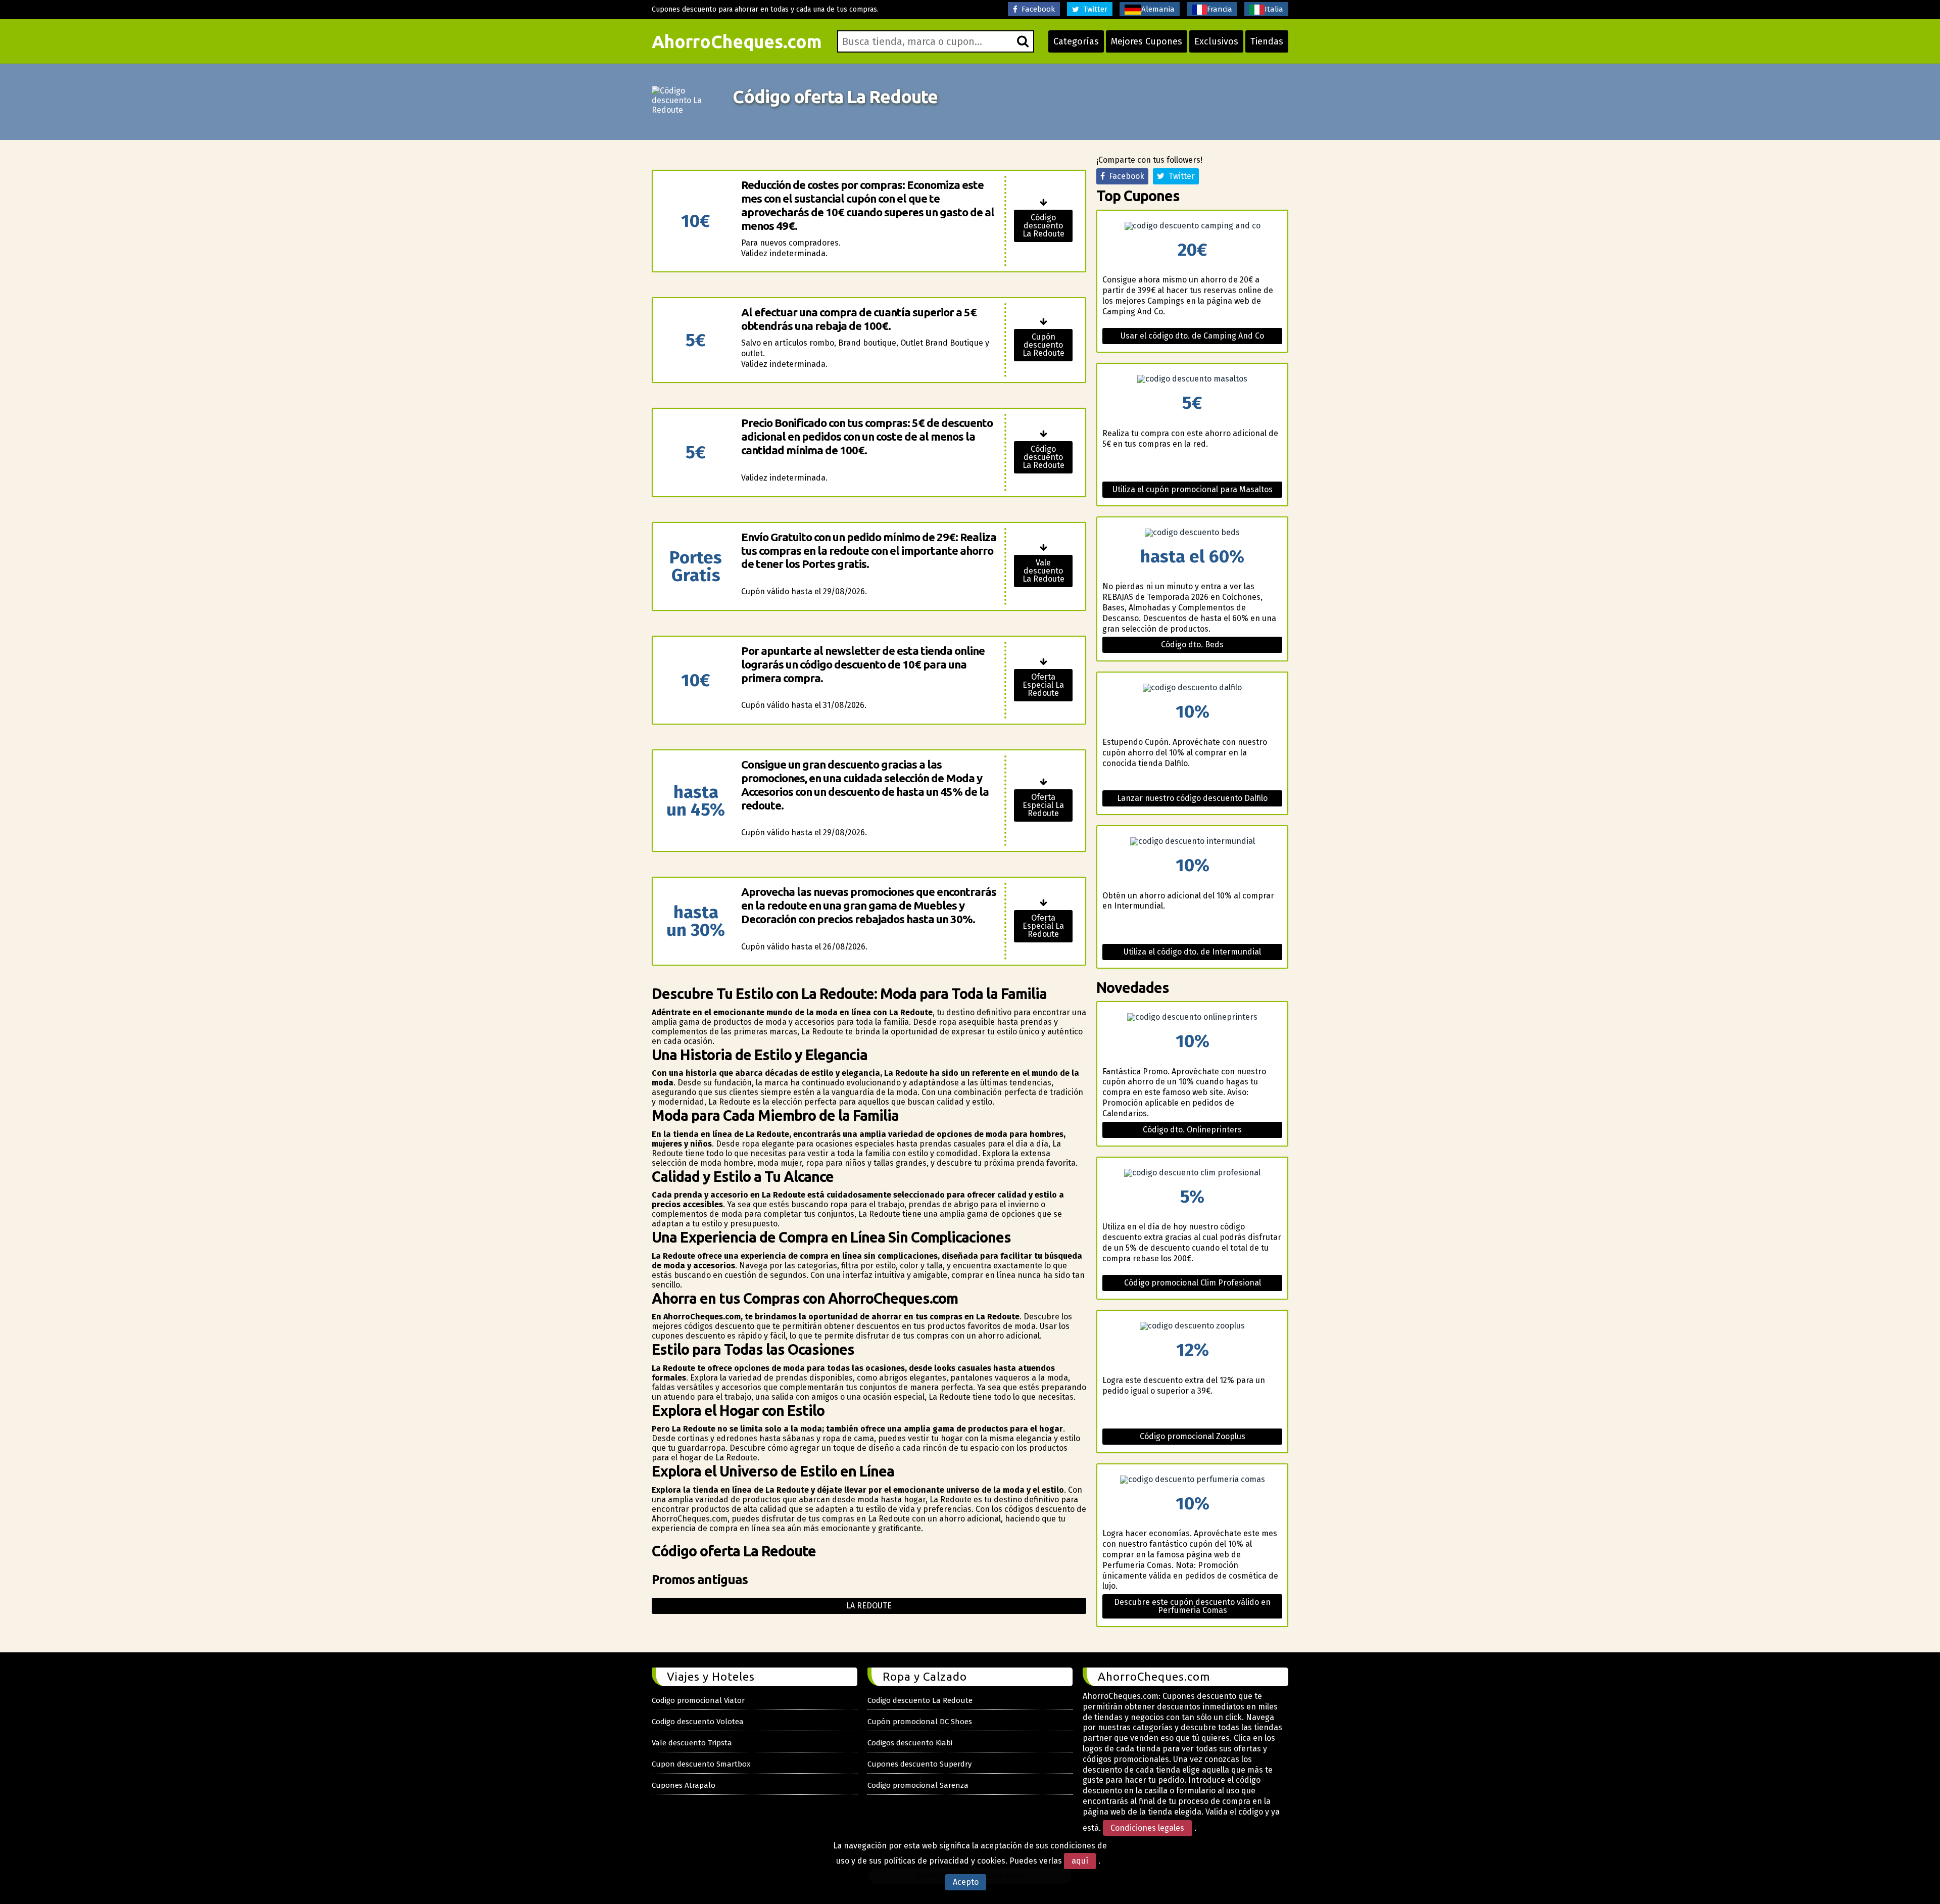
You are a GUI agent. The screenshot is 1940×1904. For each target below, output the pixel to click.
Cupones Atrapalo (684, 1785)
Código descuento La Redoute (1044, 226)
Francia (1220, 9)
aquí (1080, 1861)
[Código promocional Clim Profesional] (1192, 1173)
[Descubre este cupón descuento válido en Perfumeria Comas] (1192, 1480)
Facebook (1036, 9)
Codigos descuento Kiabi (910, 1743)
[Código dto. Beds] (1192, 533)
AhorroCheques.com (737, 41)
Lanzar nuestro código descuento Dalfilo (1192, 798)
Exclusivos (1216, 41)
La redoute (869, 1606)
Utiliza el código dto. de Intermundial (1192, 952)
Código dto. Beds (1192, 645)
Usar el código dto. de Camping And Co (1192, 336)
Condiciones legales (1147, 1828)
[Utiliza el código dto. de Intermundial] (1192, 841)
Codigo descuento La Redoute (920, 1700)
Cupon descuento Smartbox (701, 1764)
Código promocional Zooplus (1193, 1436)
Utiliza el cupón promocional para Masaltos (1193, 489)
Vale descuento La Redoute (1044, 571)
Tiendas (1267, 41)
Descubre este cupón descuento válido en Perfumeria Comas (1192, 1606)
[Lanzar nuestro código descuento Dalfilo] (1192, 688)
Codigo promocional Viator (698, 1700)
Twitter (1093, 9)
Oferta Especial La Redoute (1043, 685)
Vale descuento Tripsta (692, 1743)
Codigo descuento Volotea (698, 1722)
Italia (1274, 9)
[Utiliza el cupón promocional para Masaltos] (1192, 379)
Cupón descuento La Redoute (1044, 345)
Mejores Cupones (1147, 41)
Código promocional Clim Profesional (1193, 1283)
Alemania (1158, 9)
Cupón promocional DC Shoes (920, 1722)
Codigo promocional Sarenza (918, 1785)
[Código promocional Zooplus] (1192, 1326)
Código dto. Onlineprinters (1192, 1130)
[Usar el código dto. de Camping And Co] (1192, 226)
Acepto (966, 1882)
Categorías (1076, 41)
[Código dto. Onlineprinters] (1192, 1017)
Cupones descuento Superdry (919, 1764)
